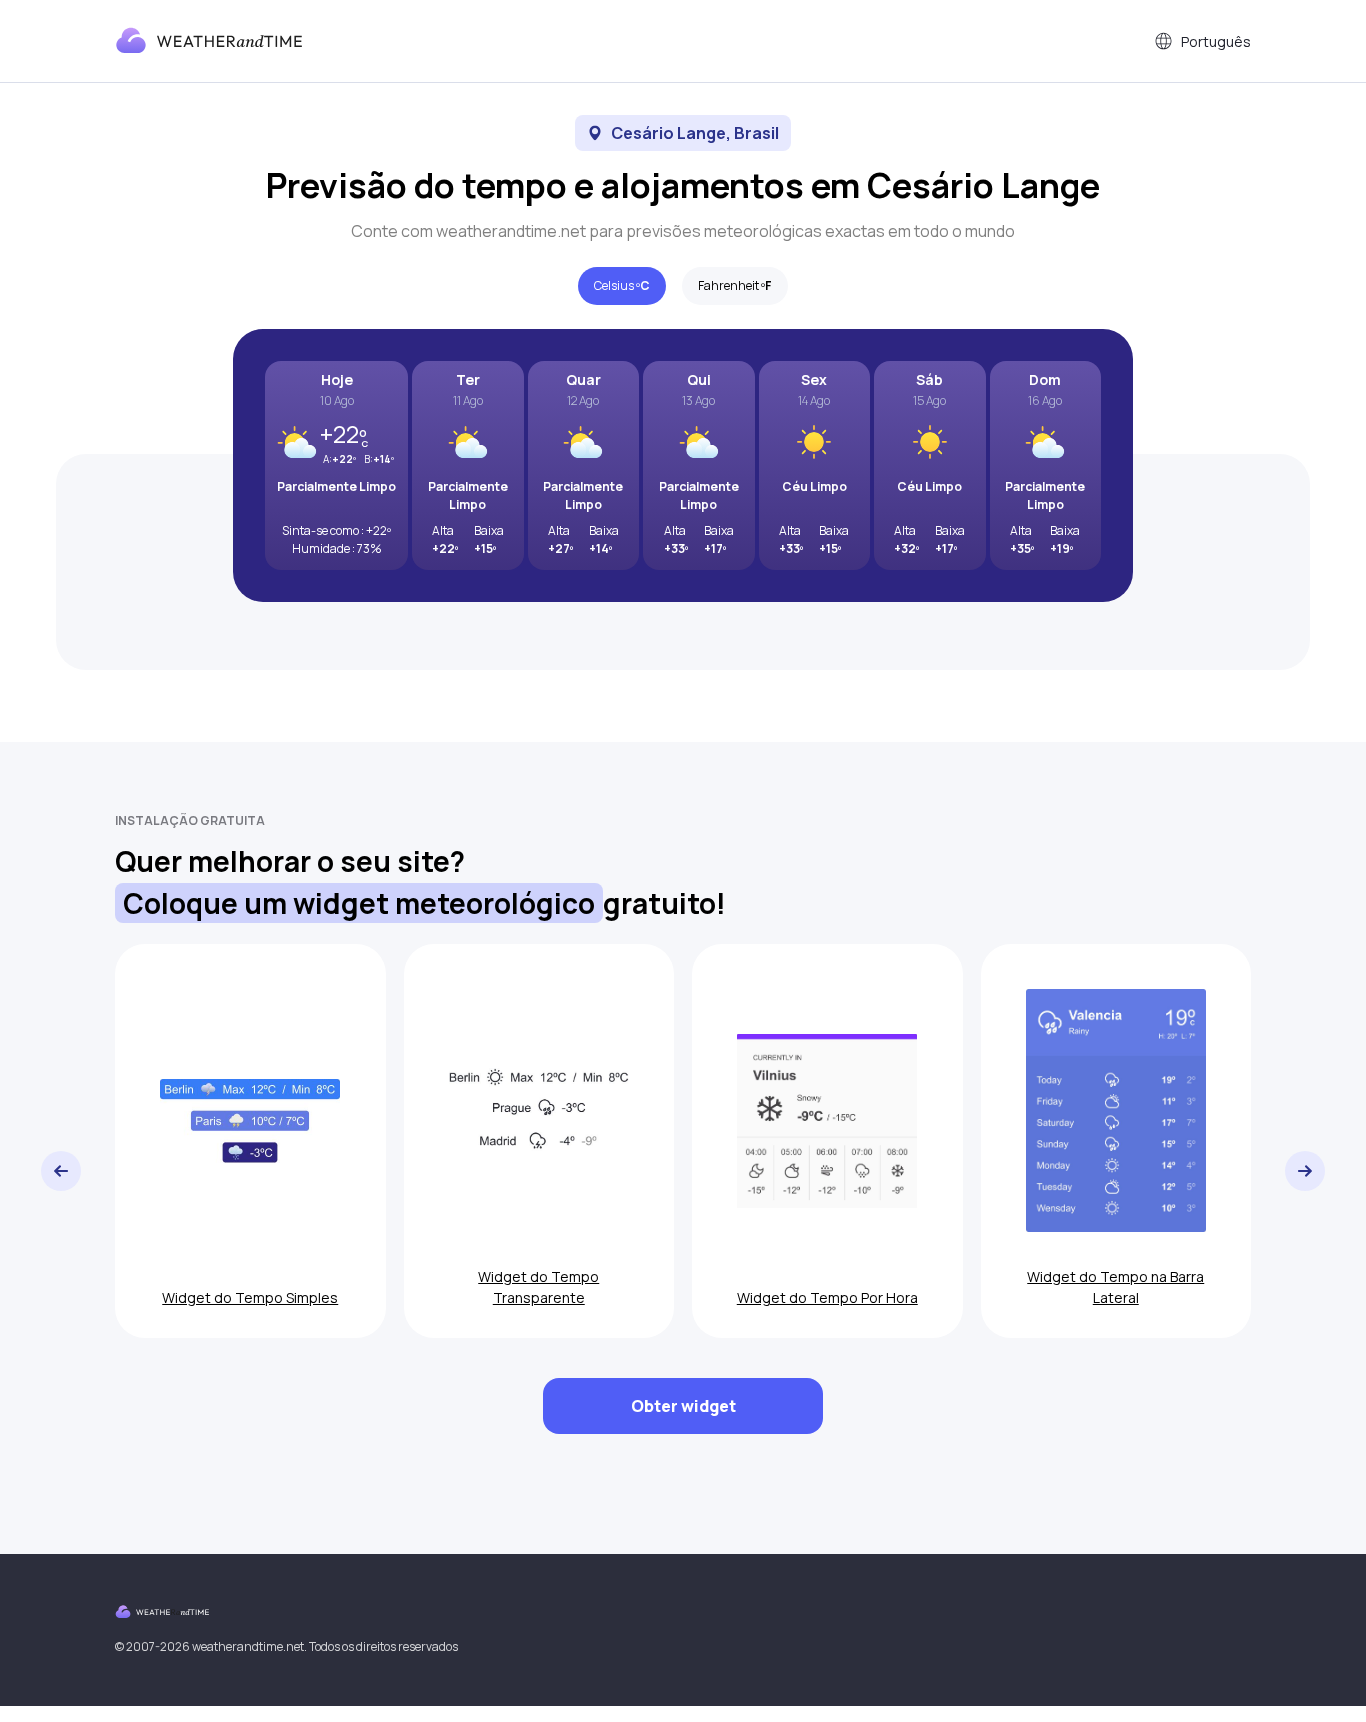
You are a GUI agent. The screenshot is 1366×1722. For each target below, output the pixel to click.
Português (1216, 41)
